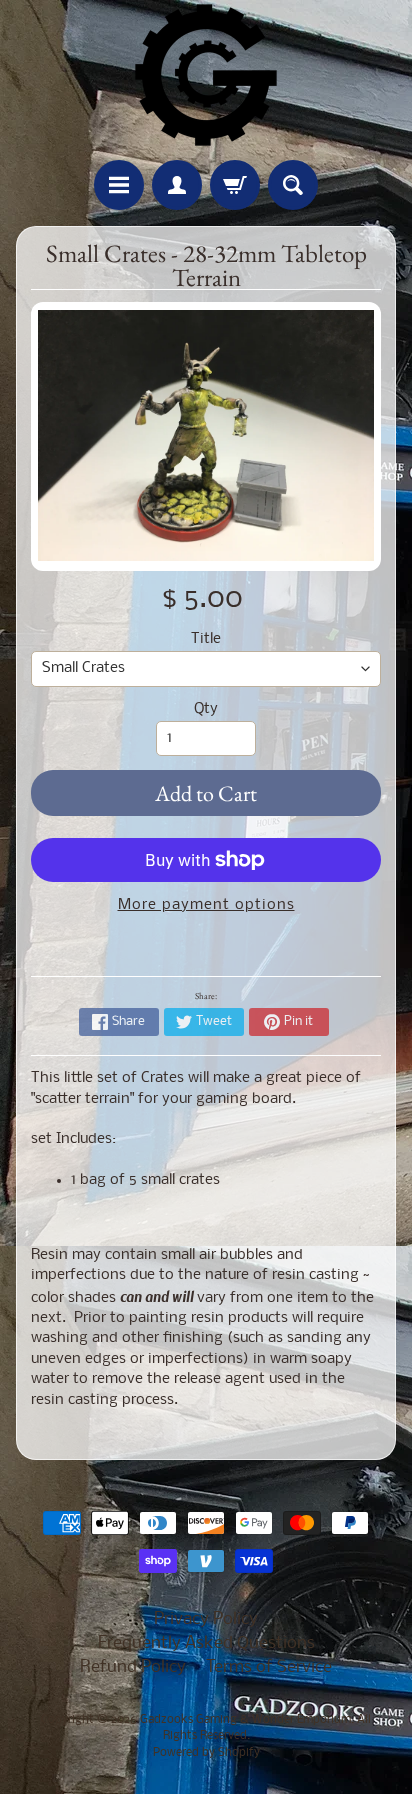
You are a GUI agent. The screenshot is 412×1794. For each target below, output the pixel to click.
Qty (206, 709)
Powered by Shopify (206, 1753)
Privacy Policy (206, 1619)
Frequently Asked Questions (206, 1643)
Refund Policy (133, 1667)
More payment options (206, 905)
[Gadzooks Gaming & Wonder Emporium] (206, 75)
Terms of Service (269, 1667)
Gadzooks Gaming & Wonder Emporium (245, 1720)
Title (206, 639)
